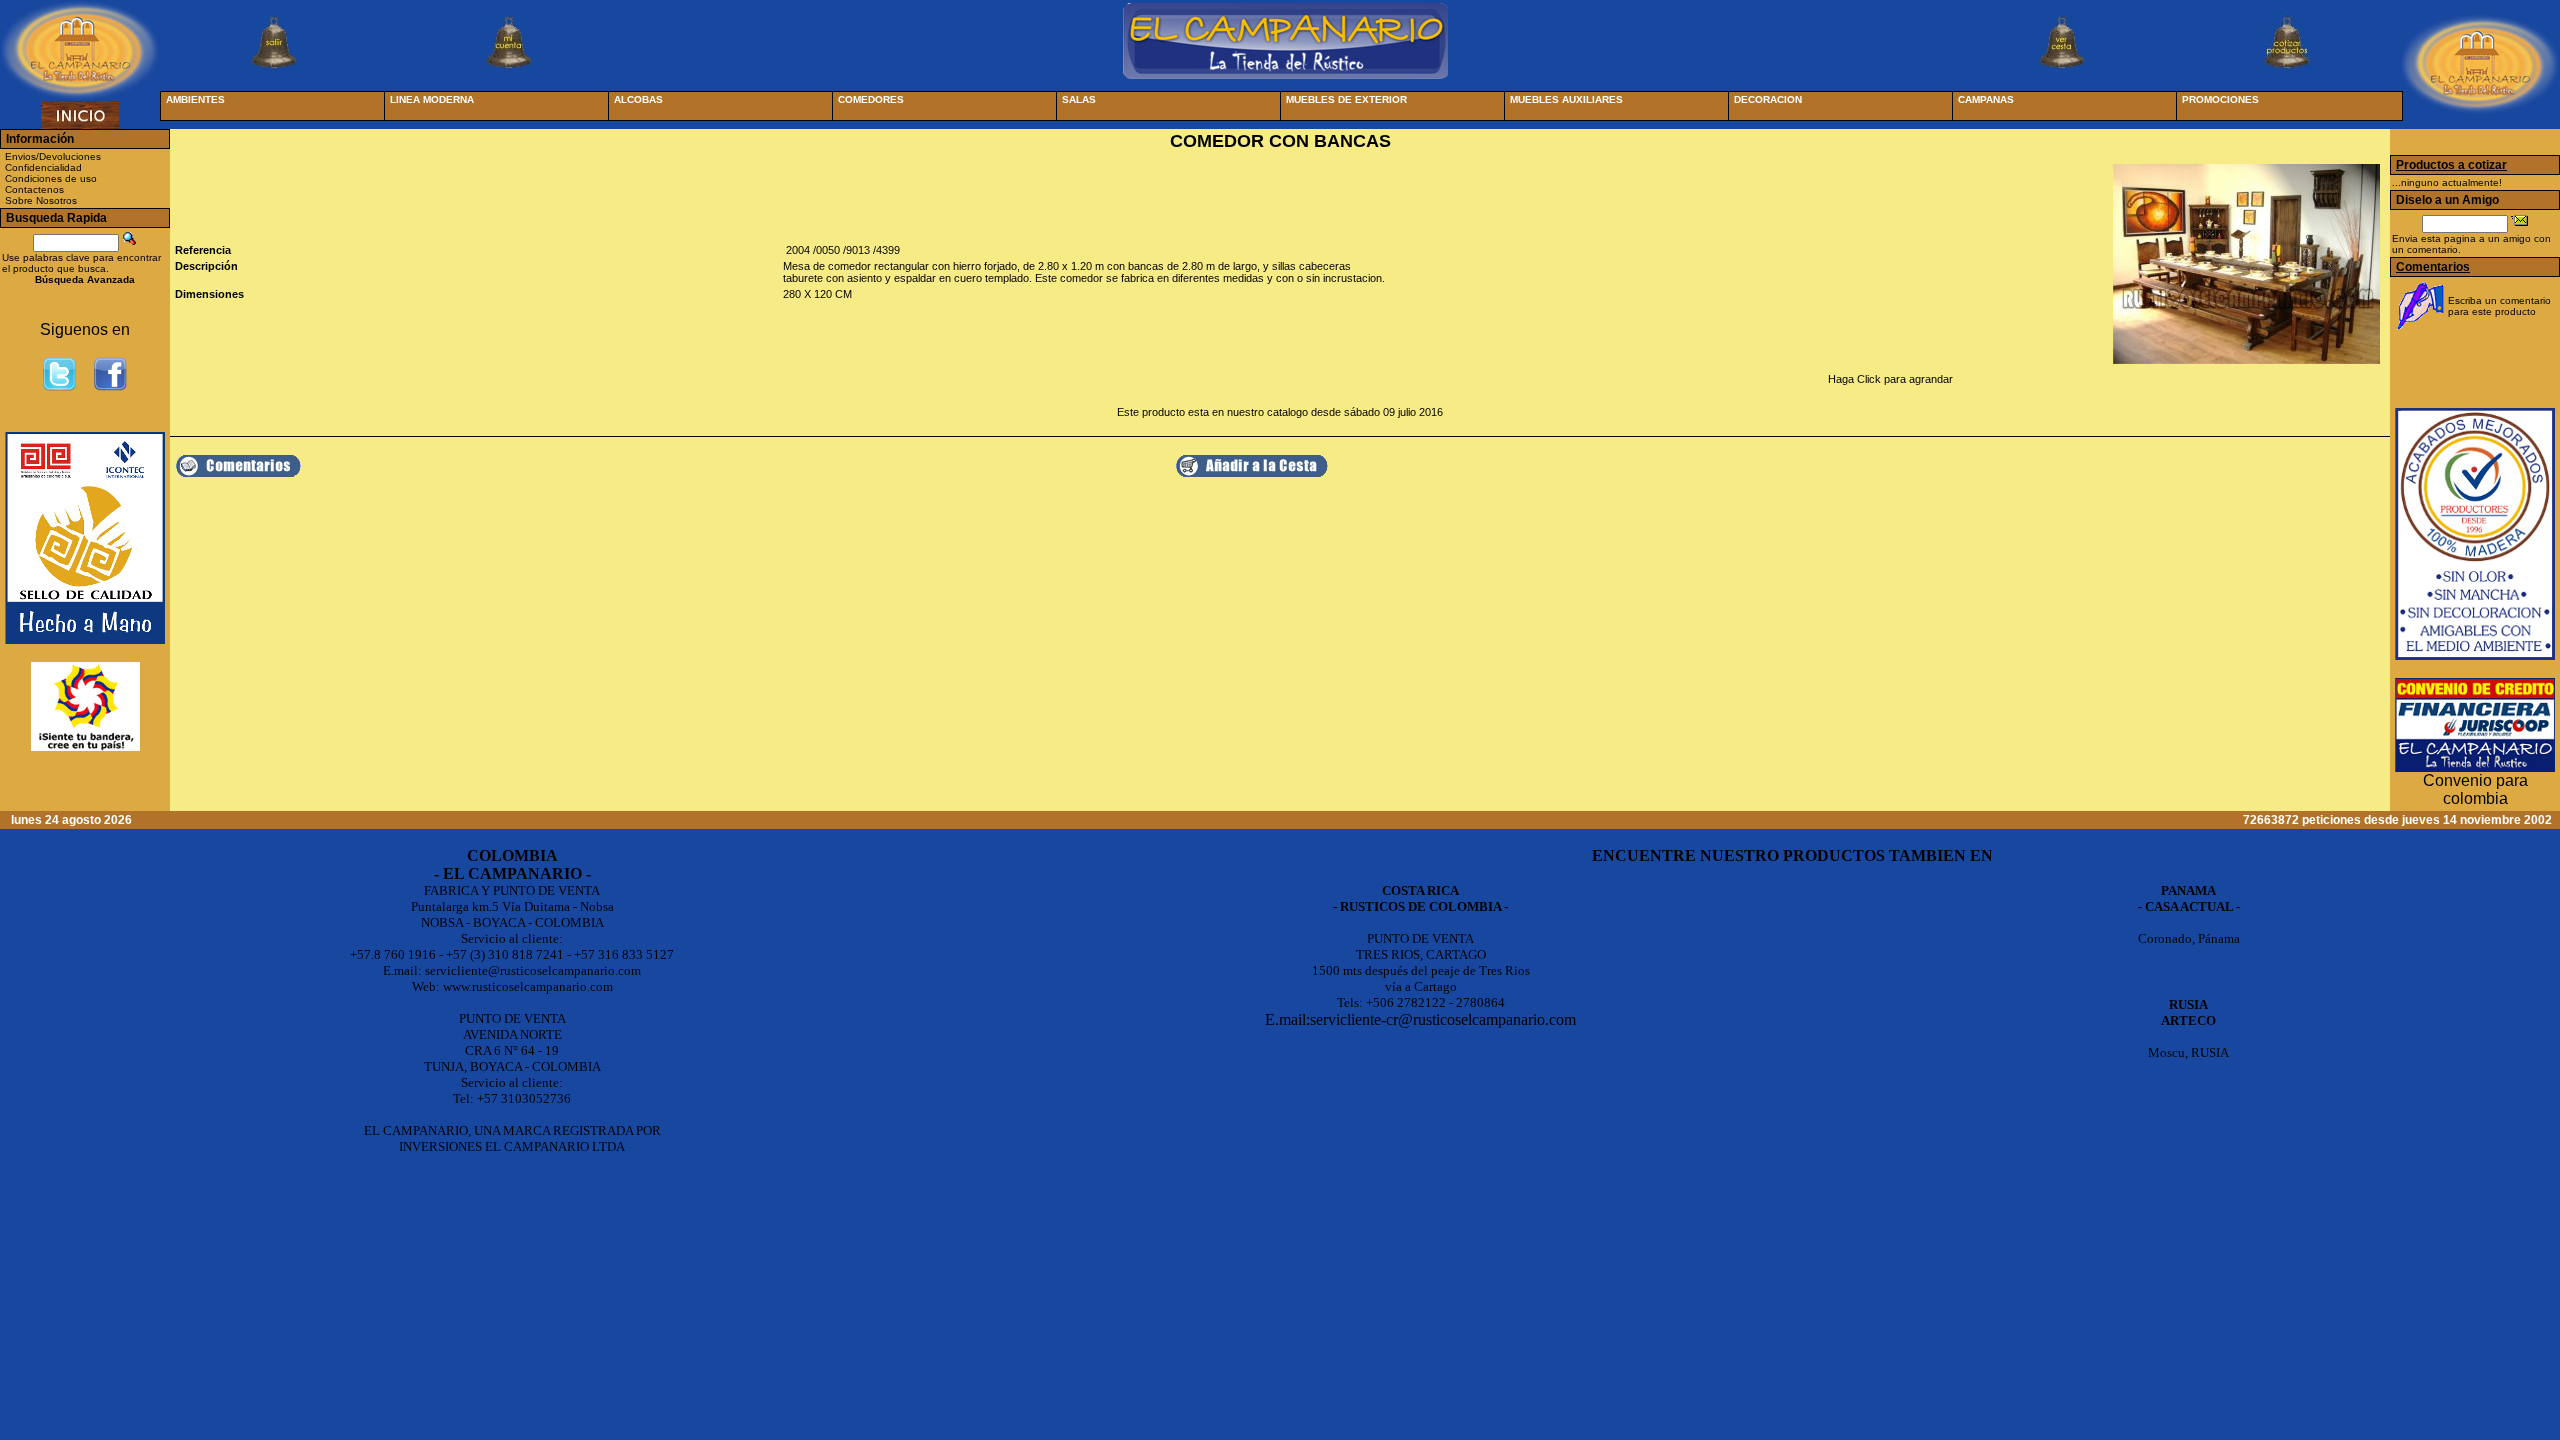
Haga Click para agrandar (1890, 379)
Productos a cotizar (2451, 165)
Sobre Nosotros (41, 200)
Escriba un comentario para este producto (2499, 306)
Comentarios (2433, 267)
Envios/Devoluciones (53, 156)
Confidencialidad (43, 167)
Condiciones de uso (51, 178)
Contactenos (34, 189)
